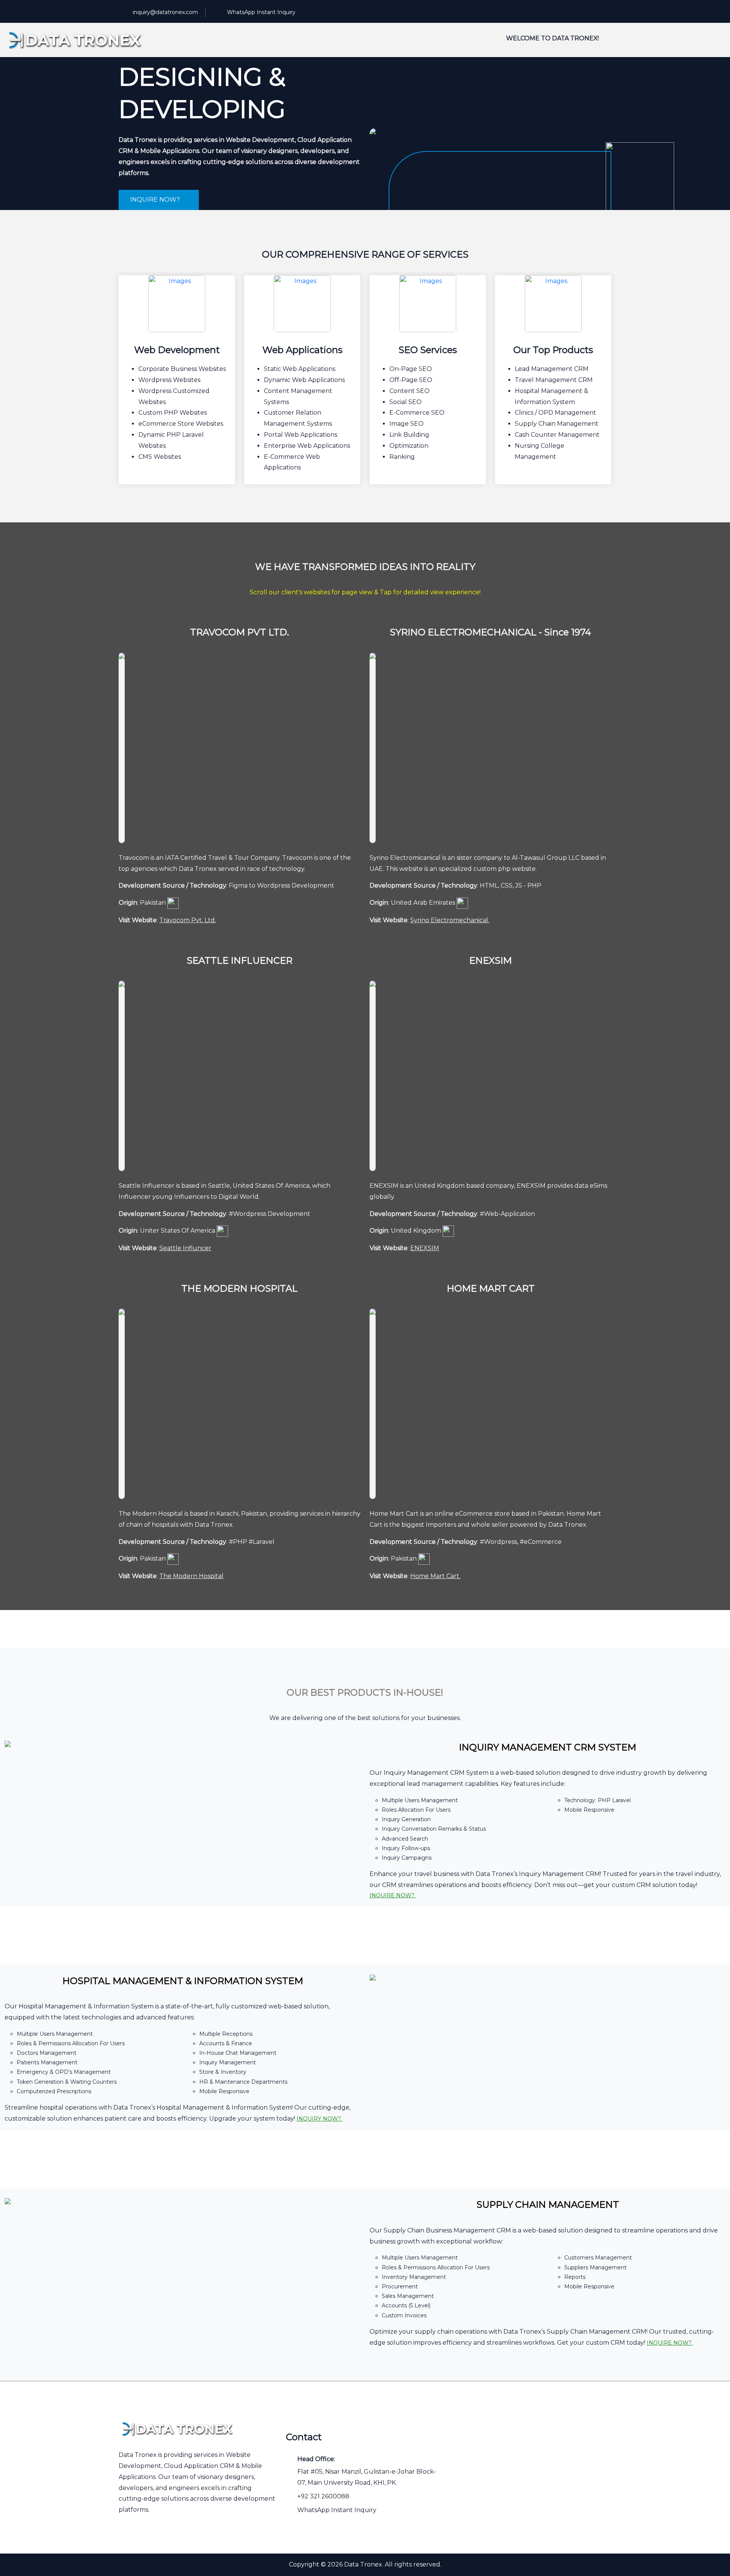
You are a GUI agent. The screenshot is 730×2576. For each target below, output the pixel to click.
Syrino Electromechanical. (450, 920)
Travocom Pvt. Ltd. (188, 920)
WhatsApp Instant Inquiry (261, 12)
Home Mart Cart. (435, 1576)
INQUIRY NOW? (320, 2119)
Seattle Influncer (185, 1248)
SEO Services (428, 350)
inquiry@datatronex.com (165, 12)
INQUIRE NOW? (156, 200)
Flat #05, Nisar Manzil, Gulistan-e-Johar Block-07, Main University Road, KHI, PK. (367, 2477)
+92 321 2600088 (323, 2496)
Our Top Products (553, 350)
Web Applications (302, 350)
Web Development (177, 350)
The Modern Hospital (191, 1576)
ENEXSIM (425, 1248)
